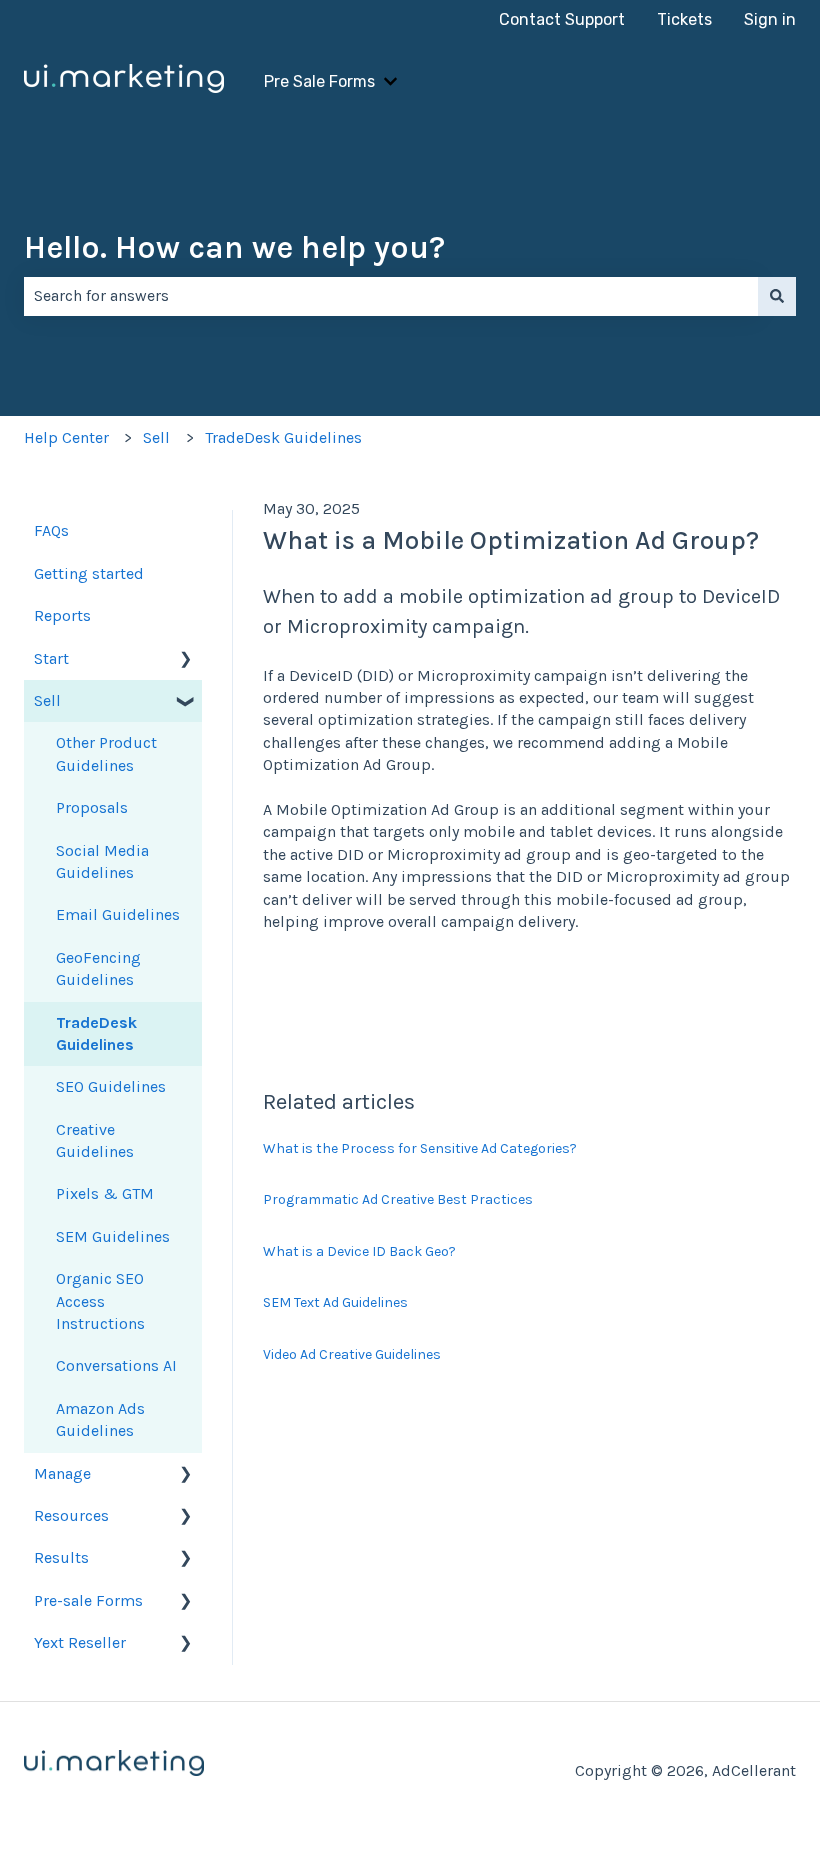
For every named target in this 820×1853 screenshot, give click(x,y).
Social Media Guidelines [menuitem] (102, 861)
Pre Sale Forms (319, 81)
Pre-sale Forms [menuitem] (88, 1600)
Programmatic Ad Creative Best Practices (398, 1199)
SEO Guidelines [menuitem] (111, 1086)
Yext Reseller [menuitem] (80, 1642)
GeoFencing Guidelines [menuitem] (98, 968)
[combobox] (391, 296)
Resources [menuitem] (71, 1515)
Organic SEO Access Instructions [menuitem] (100, 1301)
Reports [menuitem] (62, 615)
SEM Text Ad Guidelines (335, 1302)
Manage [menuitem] (62, 1473)
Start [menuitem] (51, 658)
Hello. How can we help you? (234, 247)
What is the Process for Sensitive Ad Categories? (420, 1148)
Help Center (66, 437)
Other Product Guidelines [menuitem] (106, 753)
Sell (156, 437)
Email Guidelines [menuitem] (118, 914)
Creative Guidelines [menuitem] (95, 1140)
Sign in (770, 19)
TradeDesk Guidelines (283, 437)
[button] (186, 660)
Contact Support (562, 19)
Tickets (684, 19)
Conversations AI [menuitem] (116, 1365)
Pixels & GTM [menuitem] (105, 1193)
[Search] (777, 296)
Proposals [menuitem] (92, 807)
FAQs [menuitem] (51, 530)
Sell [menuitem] (47, 700)
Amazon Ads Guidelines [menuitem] (100, 1419)
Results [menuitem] (61, 1557)
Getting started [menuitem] (89, 573)
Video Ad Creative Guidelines (352, 1354)
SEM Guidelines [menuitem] (113, 1236)
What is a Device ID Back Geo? (359, 1251)
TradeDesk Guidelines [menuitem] (96, 1033)
